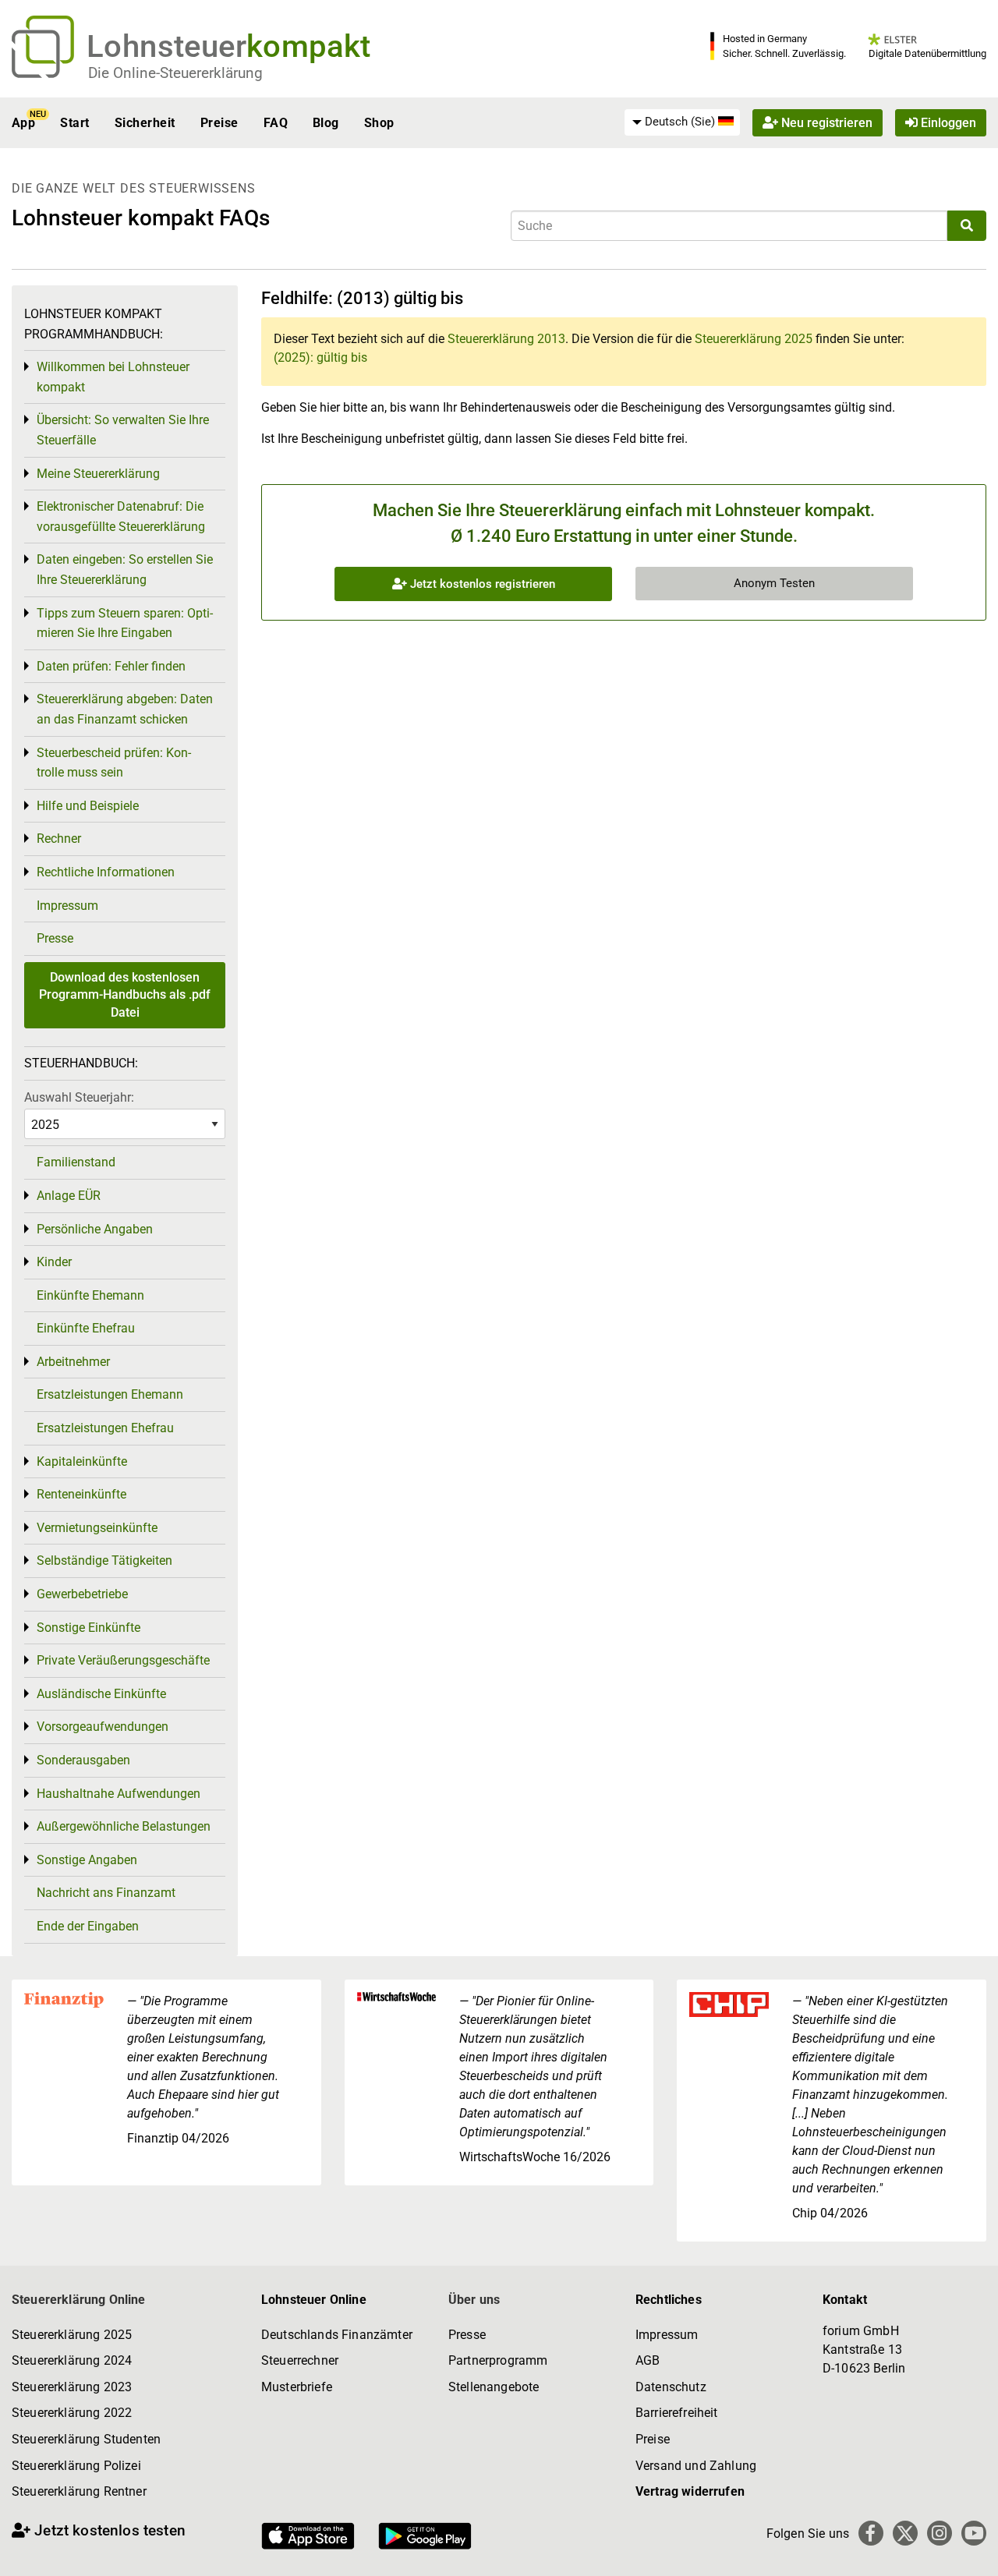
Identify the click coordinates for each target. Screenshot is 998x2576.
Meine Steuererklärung (98, 474)
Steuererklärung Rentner (79, 2491)
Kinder (54, 1262)
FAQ (276, 123)
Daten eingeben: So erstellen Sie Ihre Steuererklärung (125, 570)
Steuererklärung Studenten (86, 2439)
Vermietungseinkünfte (97, 1528)
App (23, 123)
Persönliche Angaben (95, 1229)
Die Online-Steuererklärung (175, 73)
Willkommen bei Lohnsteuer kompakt (113, 377)
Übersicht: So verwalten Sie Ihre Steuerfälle (123, 430)
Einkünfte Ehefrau (86, 1328)
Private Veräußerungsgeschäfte (123, 1660)
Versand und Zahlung (696, 2466)
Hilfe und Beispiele (88, 806)
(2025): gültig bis (320, 357)
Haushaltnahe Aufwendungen (119, 1794)
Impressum (67, 906)
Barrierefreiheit (677, 2413)
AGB (648, 2360)
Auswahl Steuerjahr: (79, 1097)
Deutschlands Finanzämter (337, 2335)
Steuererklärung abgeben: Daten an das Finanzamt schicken (125, 709)
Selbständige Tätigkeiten (104, 1560)
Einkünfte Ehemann (90, 1295)
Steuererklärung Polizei (76, 2466)
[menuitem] (682, 122)
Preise (219, 123)
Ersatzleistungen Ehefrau (105, 1428)
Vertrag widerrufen (690, 2491)
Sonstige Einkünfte (88, 1628)
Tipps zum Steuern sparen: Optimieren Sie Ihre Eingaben (125, 623)
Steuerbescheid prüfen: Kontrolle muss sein (114, 763)
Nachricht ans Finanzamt (106, 1893)
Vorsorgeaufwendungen (103, 1727)
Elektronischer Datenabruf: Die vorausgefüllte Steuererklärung (121, 517)
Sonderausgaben (83, 1760)
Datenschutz (671, 2387)
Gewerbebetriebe (82, 1594)
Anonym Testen (774, 583)
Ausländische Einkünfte (101, 1694)
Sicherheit (145, 123)
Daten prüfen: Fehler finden (111, 666)
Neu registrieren (825, 123)
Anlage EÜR (69, 1196)
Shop (379, 123)
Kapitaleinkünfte (82, 1461)
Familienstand (76, 1162)
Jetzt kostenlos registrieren (481, 584)
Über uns (474, 2300)
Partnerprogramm (498, 2360)
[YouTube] (974, 2533)
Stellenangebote (494, 2387)
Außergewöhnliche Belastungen (124, 1826)
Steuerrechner (300, 2360)
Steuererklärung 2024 (72, 2360)
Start (74, 123)
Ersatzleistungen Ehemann (110, 1394)
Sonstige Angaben (87, 1860)
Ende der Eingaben (88, 1926)
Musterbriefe (297, 2387)
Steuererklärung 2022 (72, 2413)
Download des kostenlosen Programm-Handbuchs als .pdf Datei (125, 995)
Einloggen (947, 123)
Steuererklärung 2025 (754, 339)
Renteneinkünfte (81, 1494)
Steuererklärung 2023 (72, 2387)
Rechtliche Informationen (106, 872)
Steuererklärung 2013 (506, 339)
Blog (326, 123)
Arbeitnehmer (73, 1362)
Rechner (59, 839)
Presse (55, 938)
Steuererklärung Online (79, 2300)
